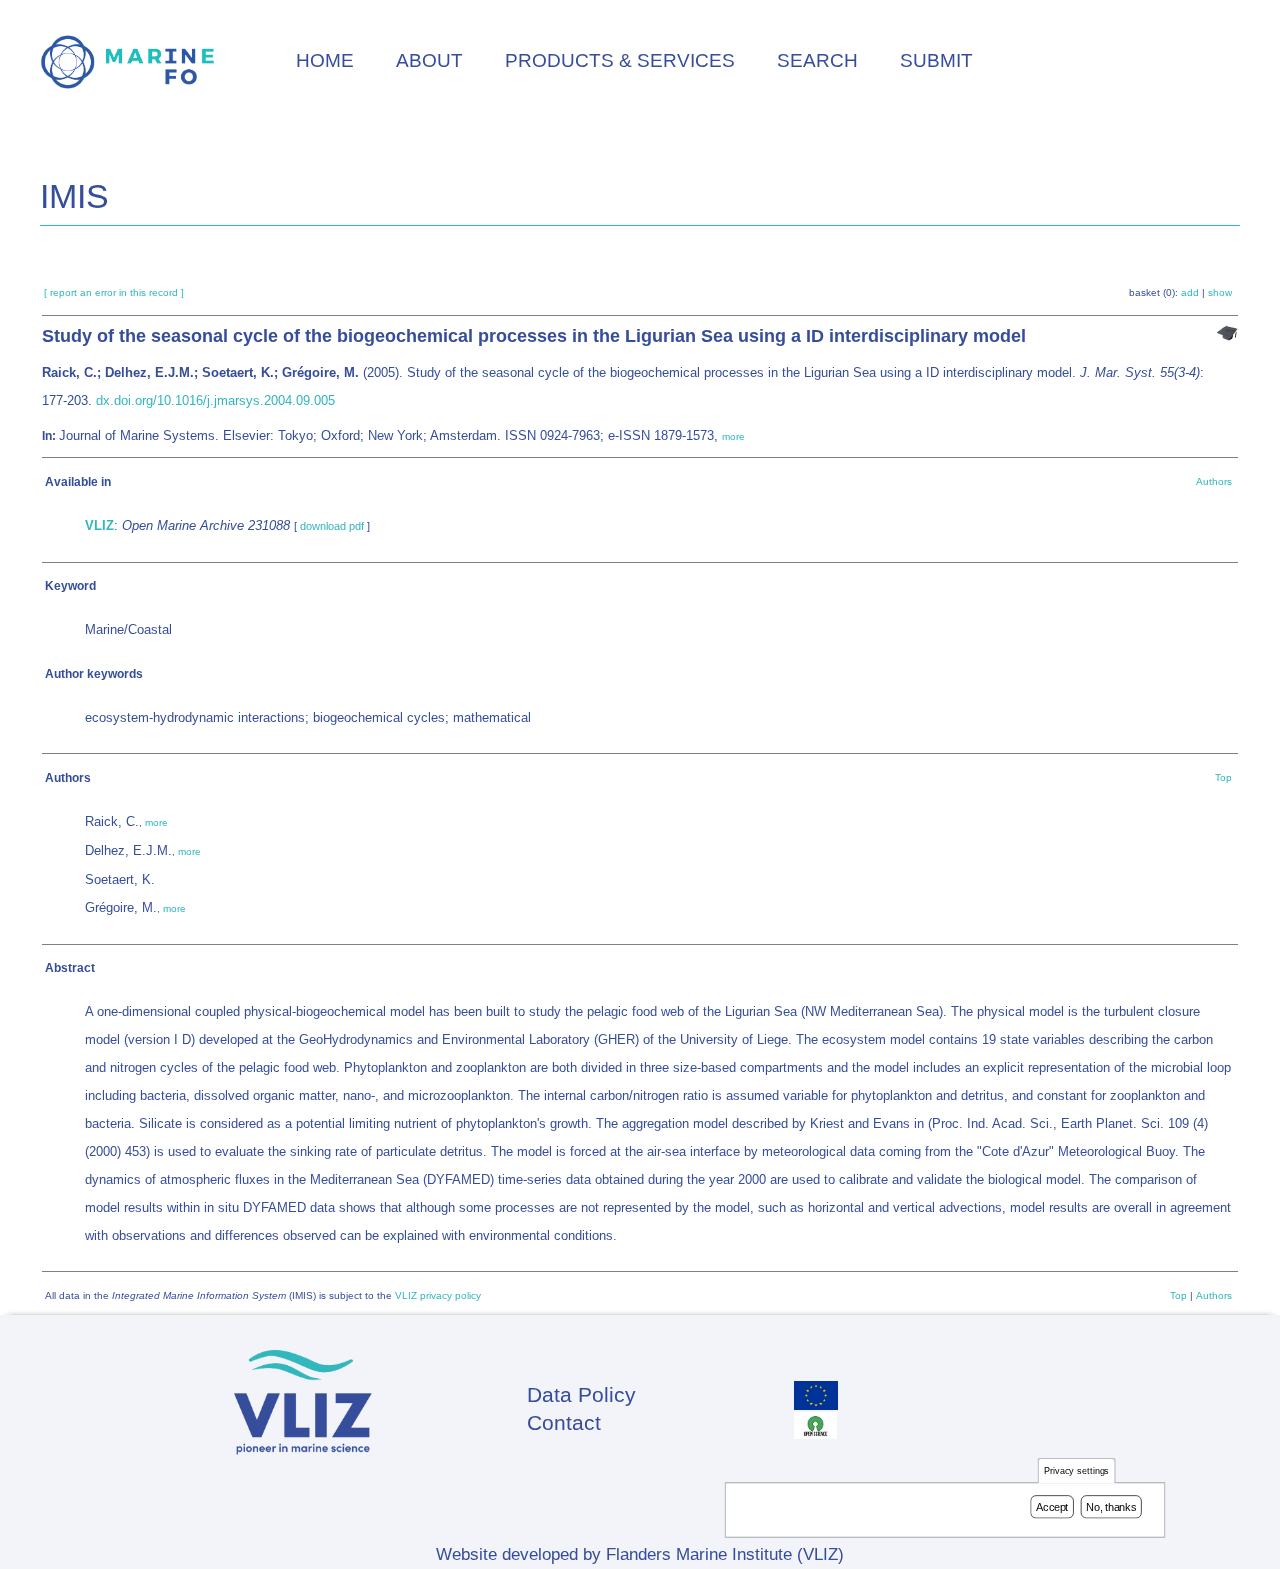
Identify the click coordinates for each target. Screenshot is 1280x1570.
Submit (936, 60)
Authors (1214, 481)
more (733, 436)
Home (325, 60)
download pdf (332, 526)
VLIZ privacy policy (438, 1295)
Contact (564, 1422)
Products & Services (620, 60)
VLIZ (99, 525)
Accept (1052, 1507)
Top (1223, 777)
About (429, 60)
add (1190, 292)
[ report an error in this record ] (114, 292)
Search (817, 60)
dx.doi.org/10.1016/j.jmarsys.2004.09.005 (215, 400)
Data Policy (581, 1394)
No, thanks (1111, 1507)
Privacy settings (1077, 1471)
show (1220, 292)
